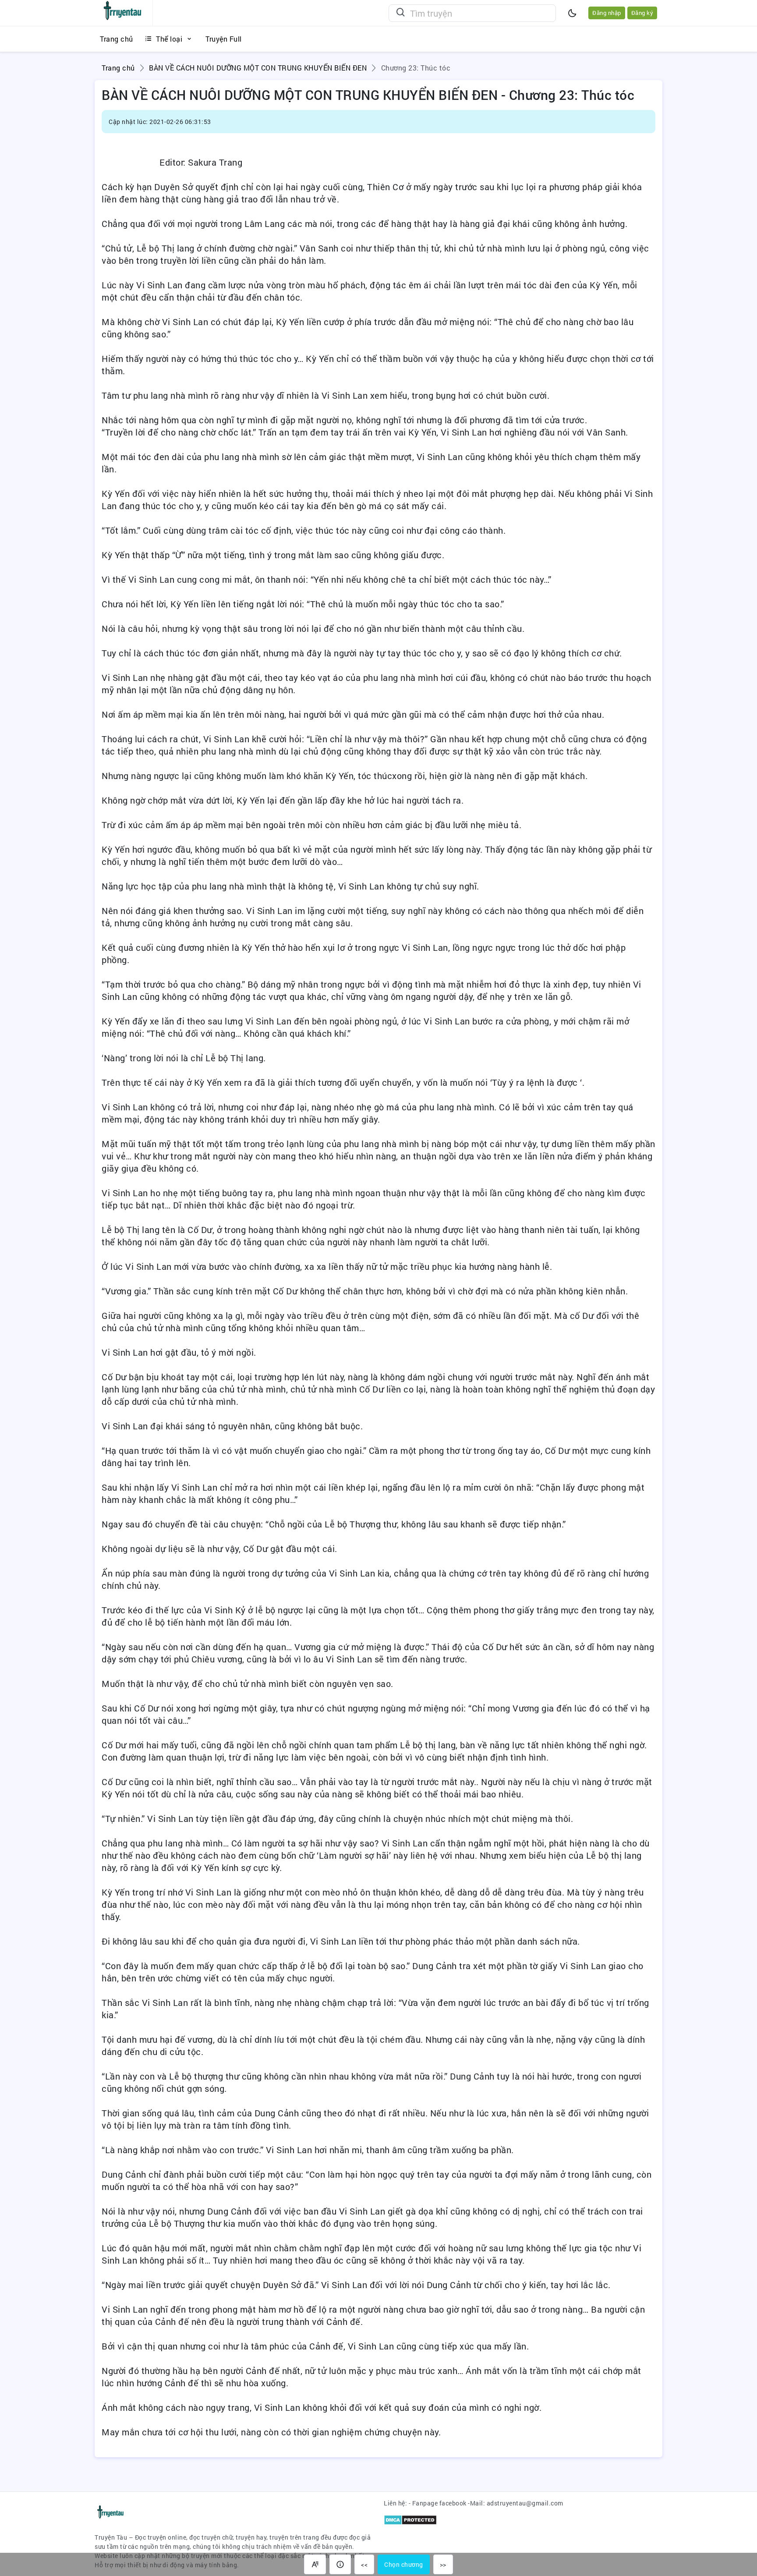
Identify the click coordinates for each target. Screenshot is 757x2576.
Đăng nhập (607, 13)
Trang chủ (118, 68)
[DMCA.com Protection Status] (410, 2519)
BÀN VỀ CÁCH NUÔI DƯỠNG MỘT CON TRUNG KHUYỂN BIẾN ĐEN (258, 68)
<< (364, 2564)
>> (443, 2564)
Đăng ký (642, 13)
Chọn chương (404, 2564)
